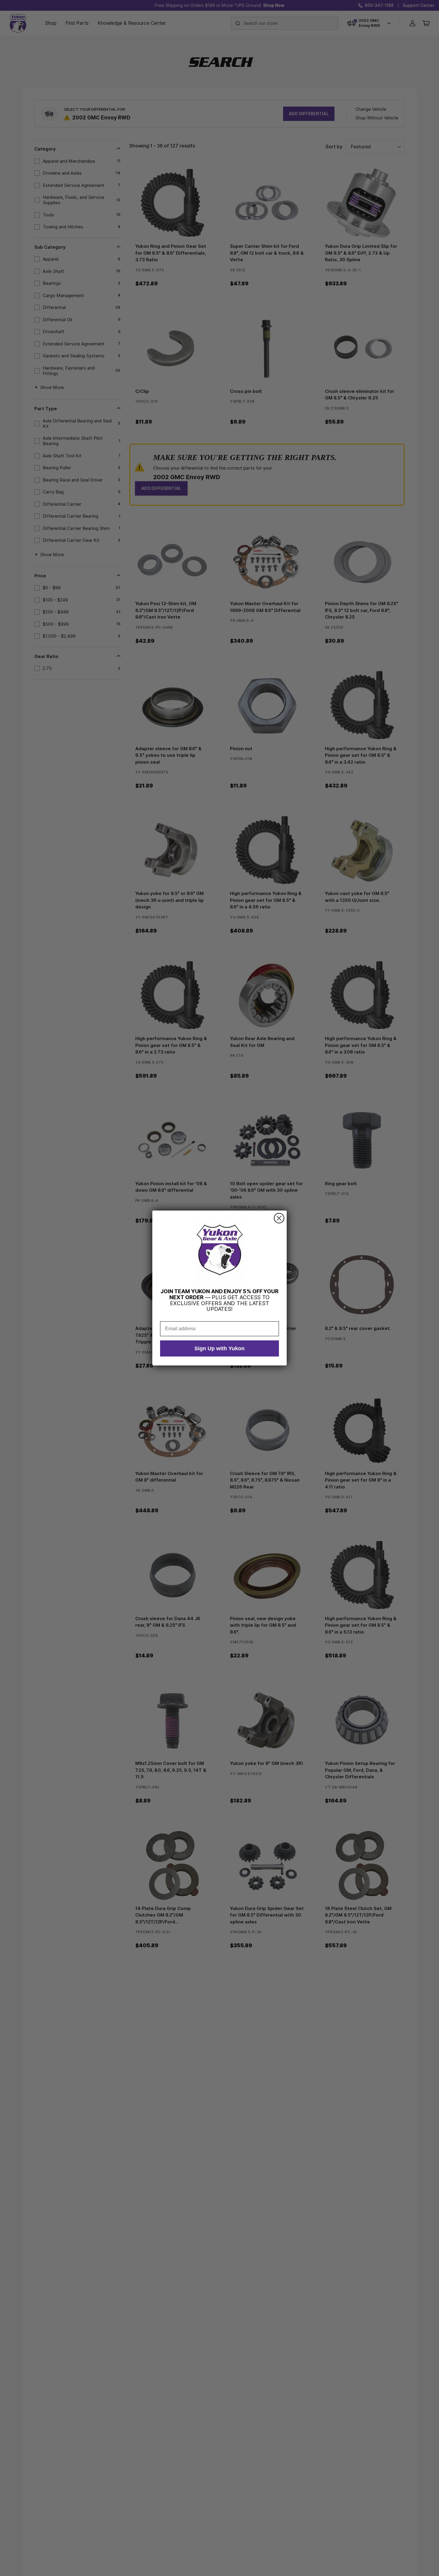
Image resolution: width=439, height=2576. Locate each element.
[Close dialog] (279, 1218)
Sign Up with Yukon (219, 1348)
